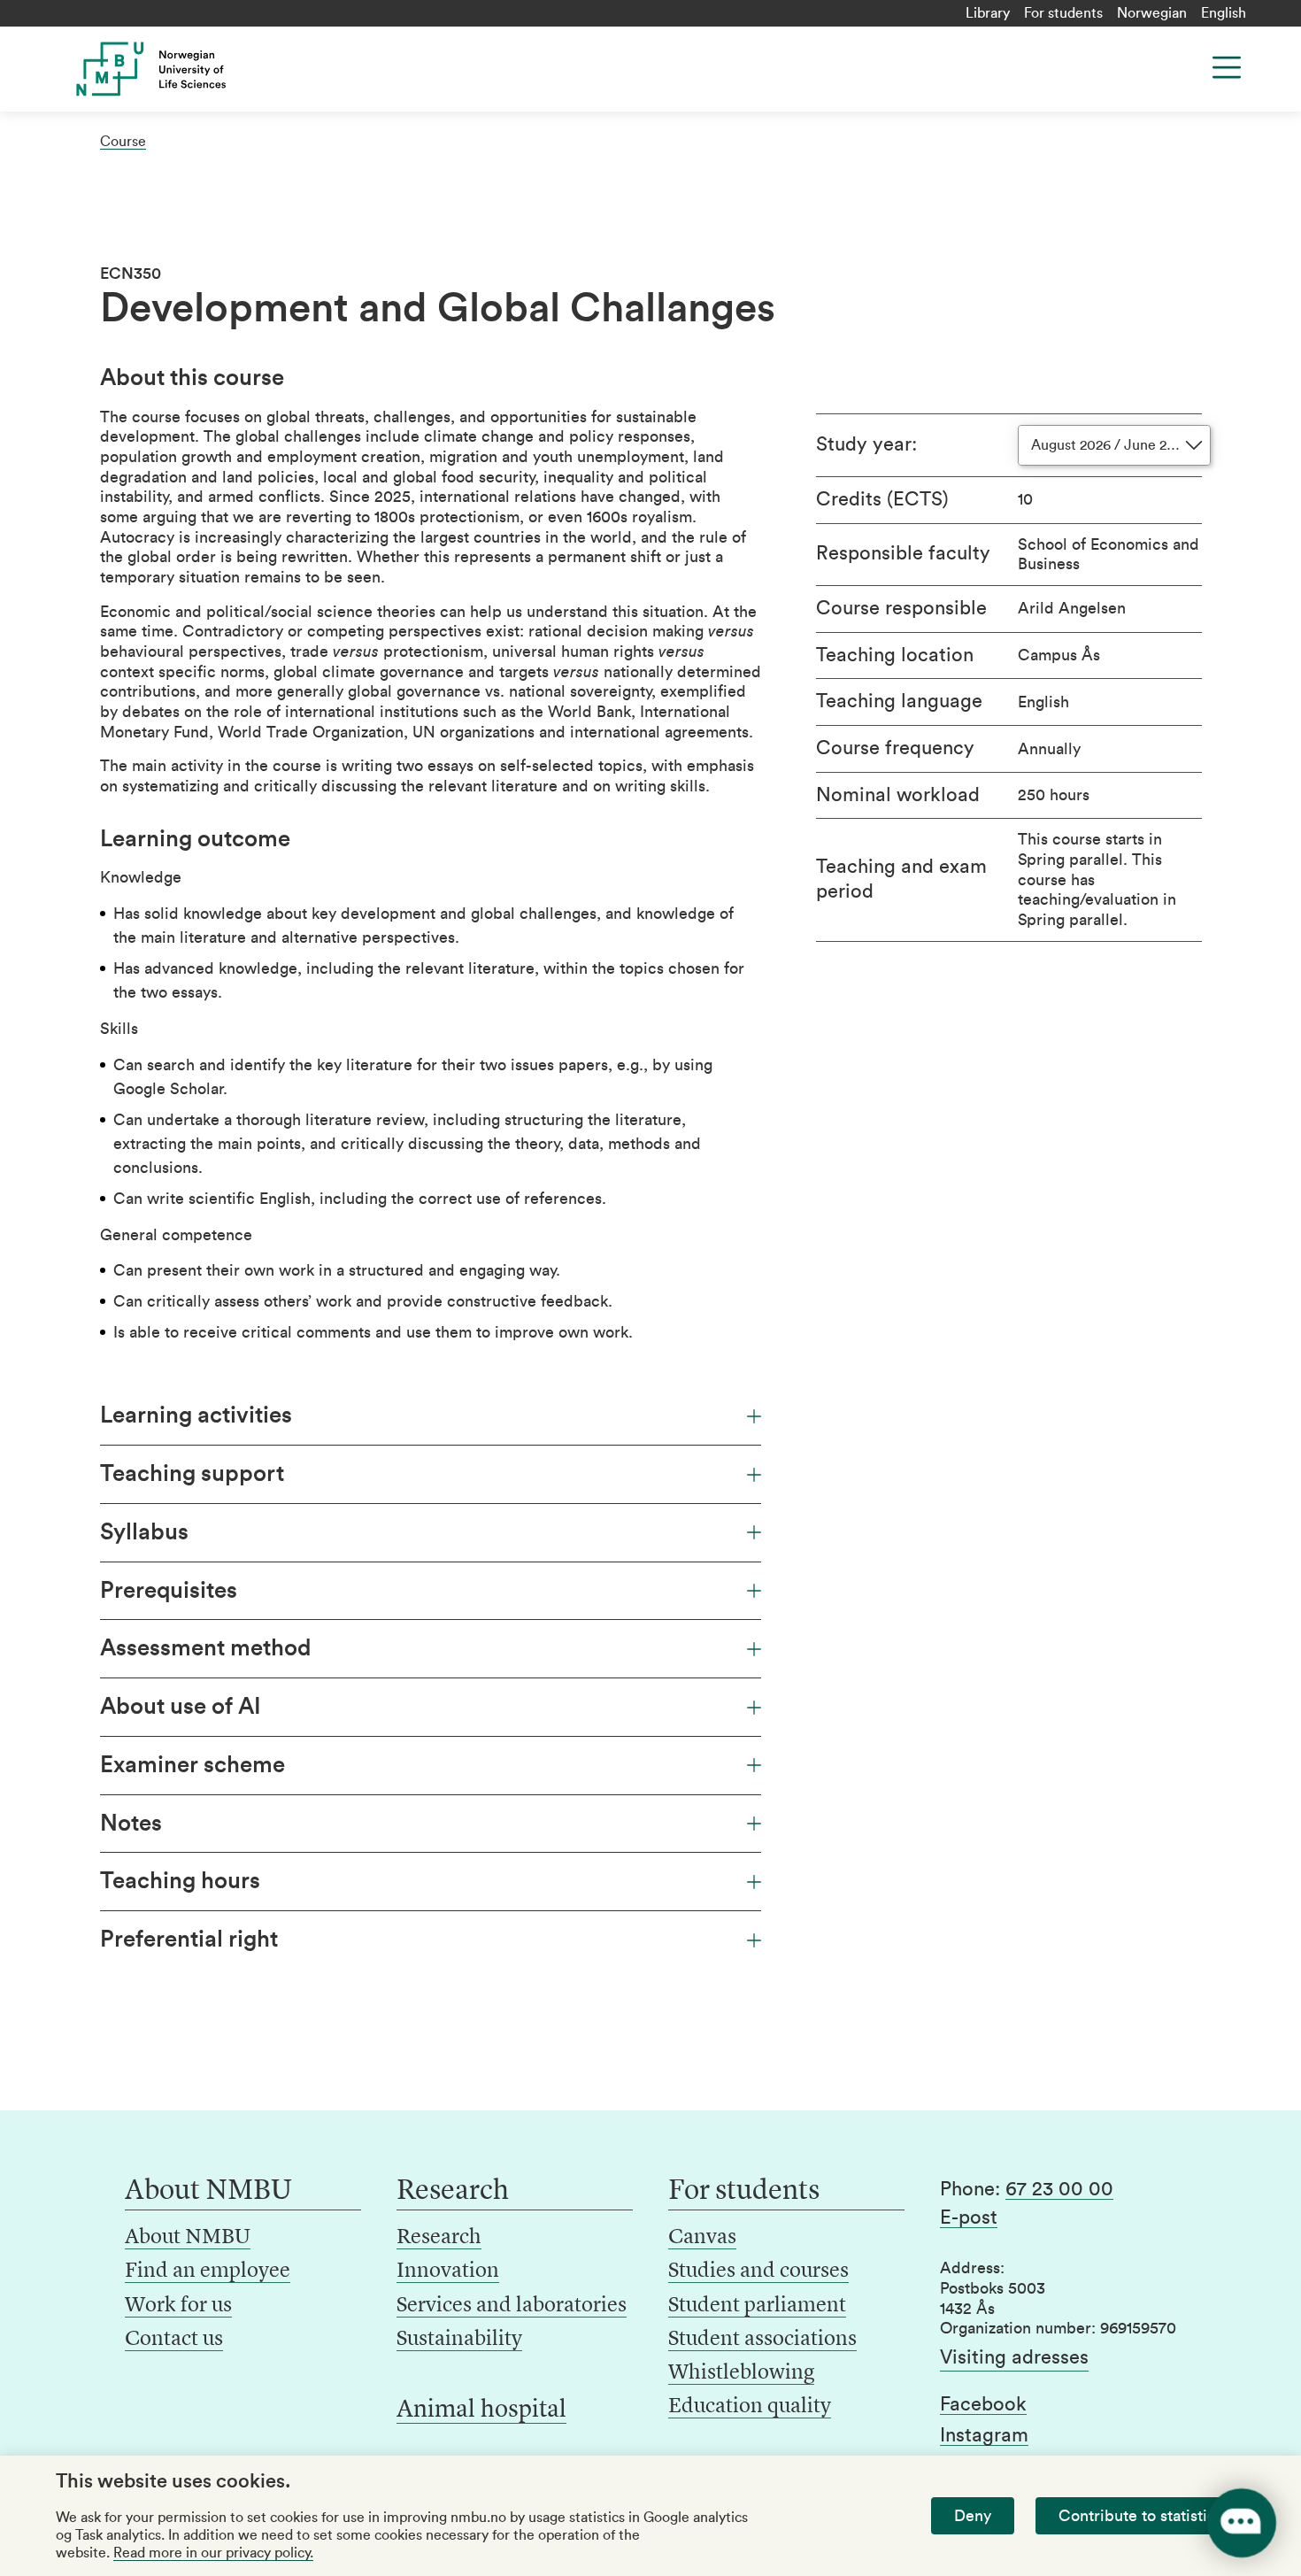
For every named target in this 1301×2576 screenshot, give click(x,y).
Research (439, 2238)
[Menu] (1227, 67)
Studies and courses (758, 2271)
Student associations (762, 2340)
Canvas (702, 2238)
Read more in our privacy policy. (213, 2553)
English (1224, 13)
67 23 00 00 (1059, 2189)
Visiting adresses (1014, 2357)
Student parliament (757, 2306)
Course (123, 142)
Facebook (983, 2404)
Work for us (178, 2306)
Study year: (866, 444)
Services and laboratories (512, 2306)
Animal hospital (481, 2410)
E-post (969, 2217)
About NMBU (188, 2238)
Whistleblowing (741, 2373)
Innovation (448, 2271)
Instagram (984, 2435)
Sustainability (459, 2340)
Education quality (750, 2407)
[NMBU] (191, 69)
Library (988, 13)
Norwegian (1152, 13)
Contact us (174, 2340)
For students (1063, 13)
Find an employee (208, 2271)
